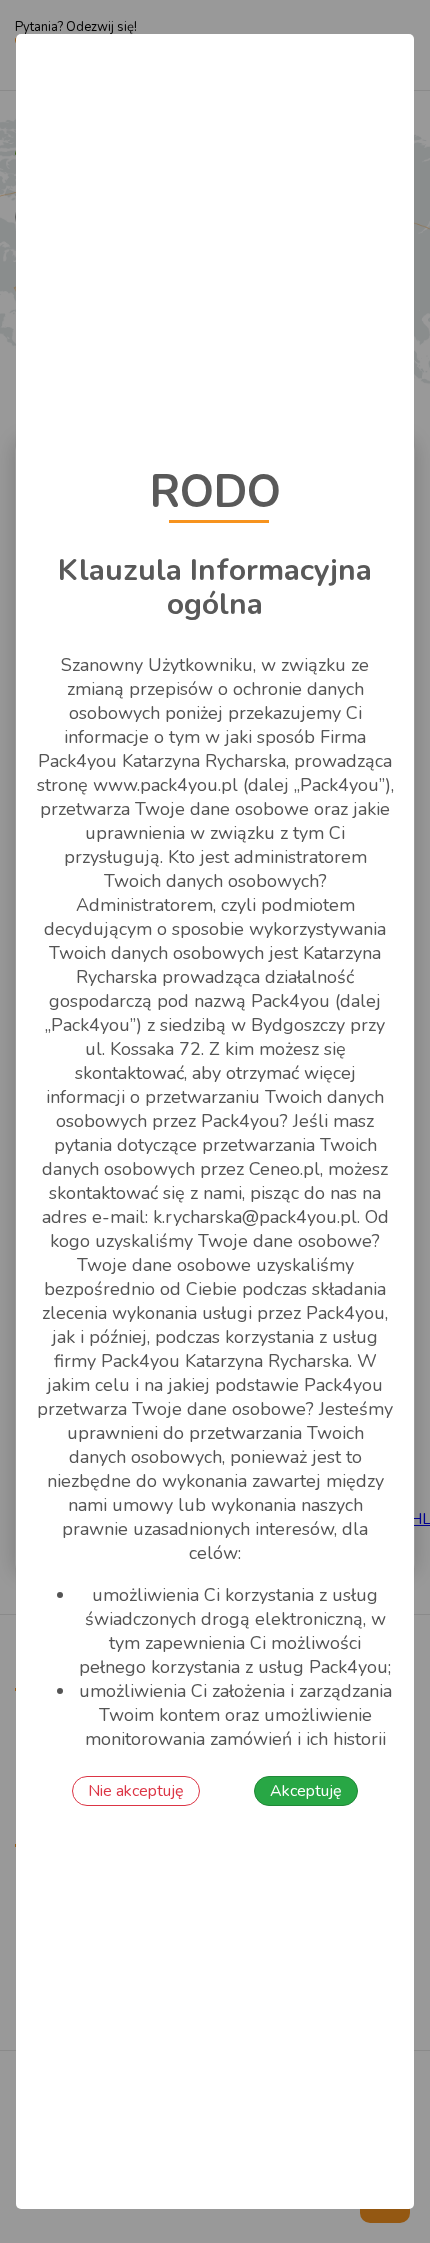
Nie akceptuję (136, 1791)
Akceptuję (306, 1791)
